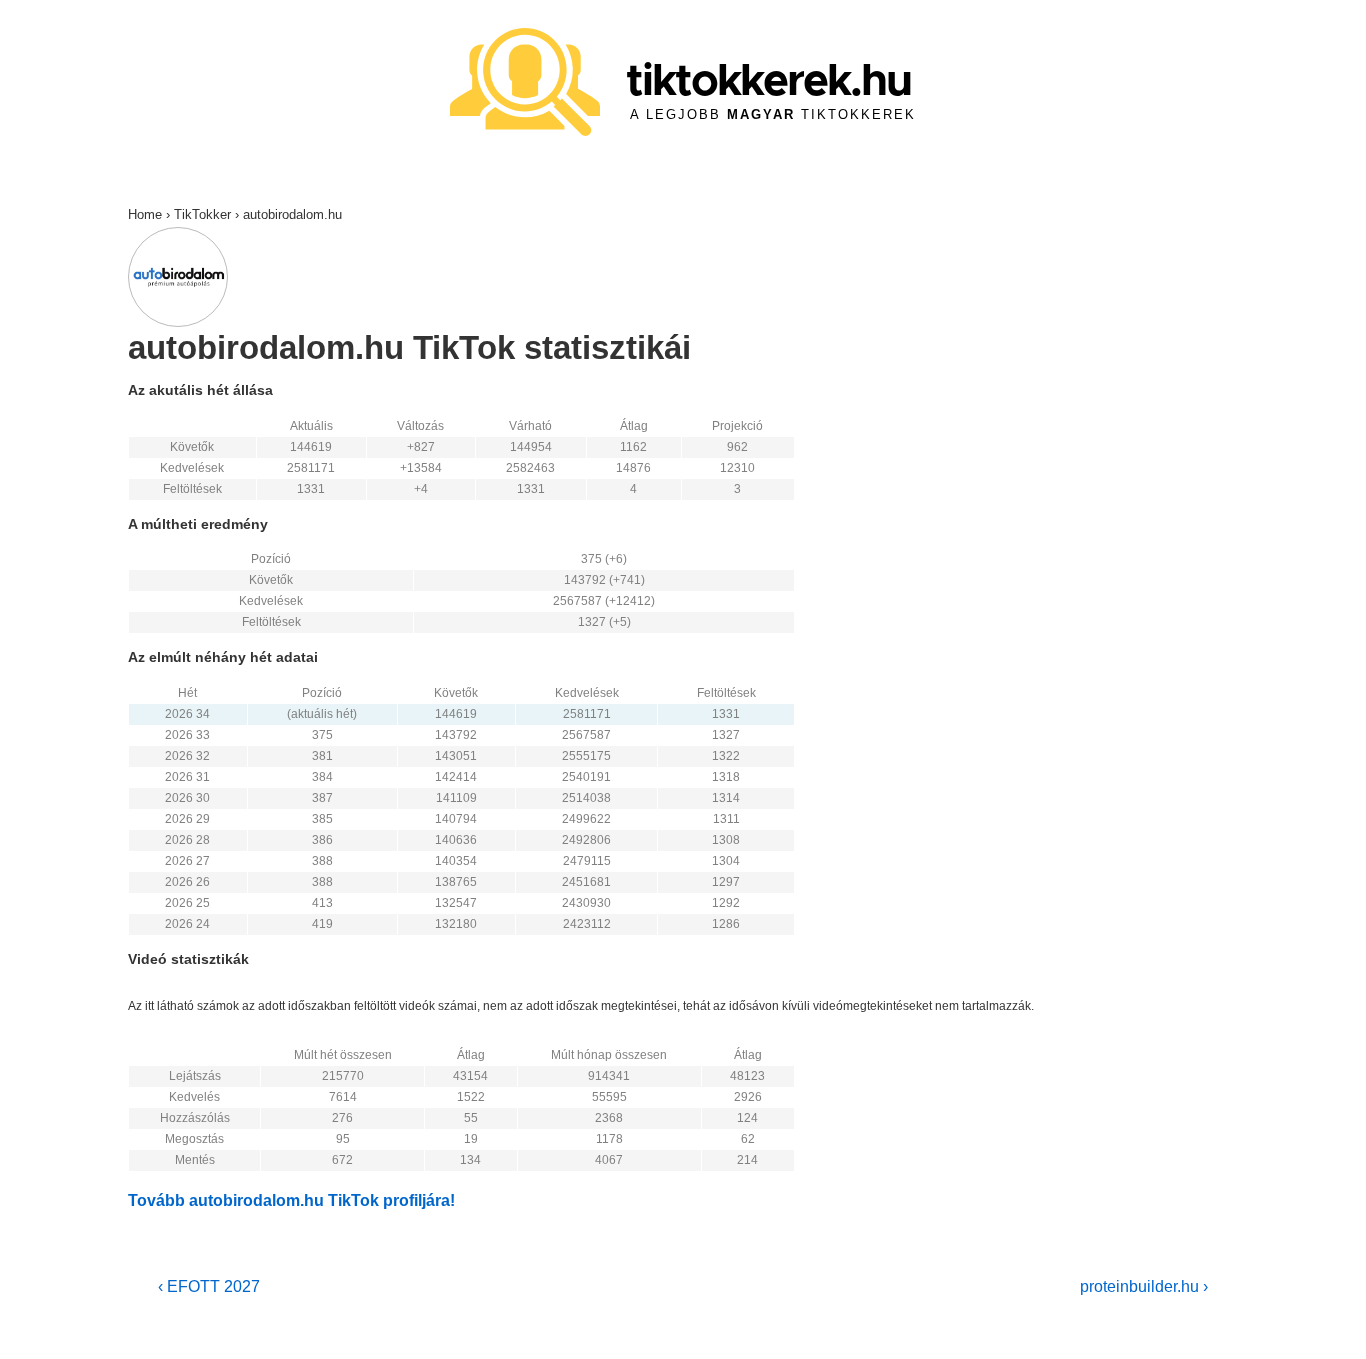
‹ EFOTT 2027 (209, 1286)
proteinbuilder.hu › (1144, 1286)
